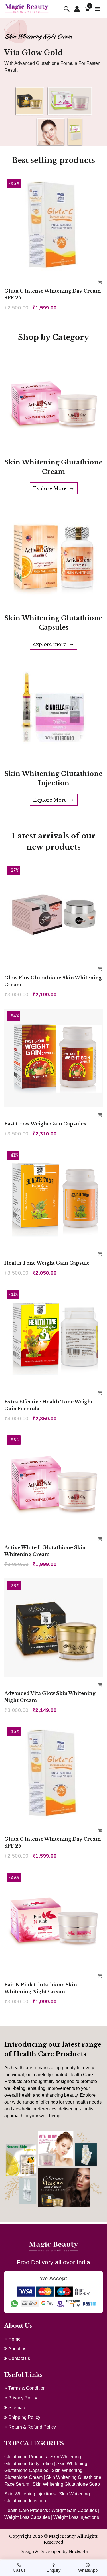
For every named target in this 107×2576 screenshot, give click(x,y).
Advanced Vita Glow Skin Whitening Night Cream (50, 1697)
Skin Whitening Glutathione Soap (66, 2484)
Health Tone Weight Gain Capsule (47, 1263)
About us (17, 2349)
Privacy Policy (23, 2398)
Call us (19, 2570)
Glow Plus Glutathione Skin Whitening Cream (53, 981)
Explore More (54, 488)
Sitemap (17, 2408)
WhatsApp (88, 2570)
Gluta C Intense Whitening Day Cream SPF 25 (53, 294)
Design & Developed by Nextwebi (54, 2552)
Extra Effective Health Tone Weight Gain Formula (49, 1405)
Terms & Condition (27, 2388)
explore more (53, 644)
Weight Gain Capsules (74, 2510)
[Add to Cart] (100, 282)
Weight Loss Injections (76, 2517)
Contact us (19, 2358)
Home (14, 2339)
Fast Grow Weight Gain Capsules (45, 1124)
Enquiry (54, 2570)
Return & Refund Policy (32, 2427)
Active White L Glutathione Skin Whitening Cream (45, 1551)
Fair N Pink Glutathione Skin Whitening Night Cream (41, 1988)
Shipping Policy (24, 2417)
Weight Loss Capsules (27, 2517)
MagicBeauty (62, 2536)
